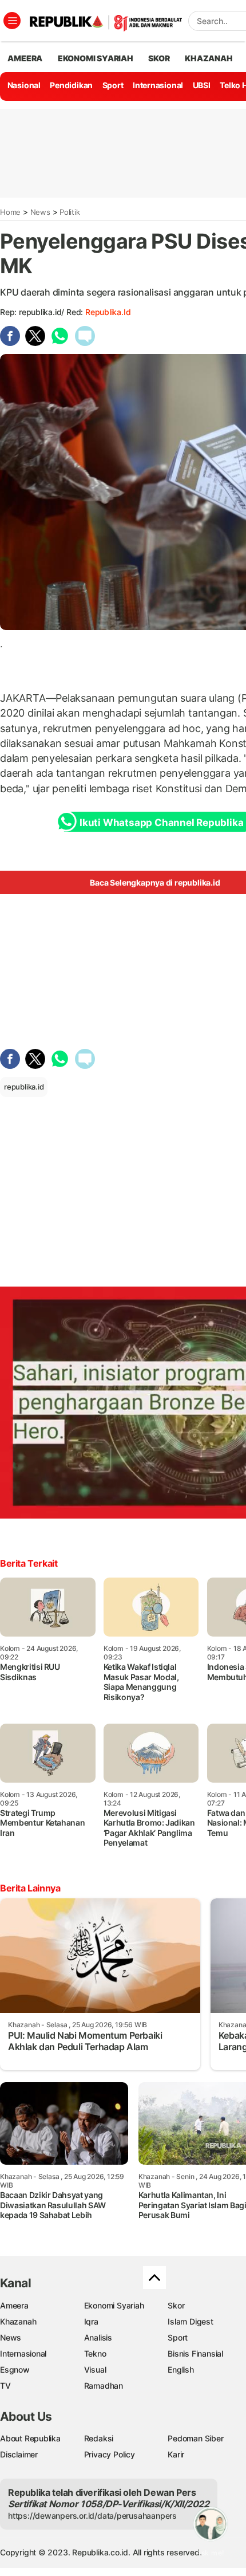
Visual (95, 2369)
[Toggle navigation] (12, 21)
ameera (25, 58)
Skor (176, 2305)
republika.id (108, 312)
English (181, 2369)
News (40, 212)
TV (5, 2386)
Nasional (24, 85)
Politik (70, 212)
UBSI (202, 85)
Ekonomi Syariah (96, 58)
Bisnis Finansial (195, 2353)
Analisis (98, 2337)
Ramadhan (104, 2386)
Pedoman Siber (195, 2438)
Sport (113, 85)
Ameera (14, 2305)
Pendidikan (71, 85)
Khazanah (18, 2321)
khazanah (209, 58)
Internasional (158, 85)
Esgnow (15, 2369)
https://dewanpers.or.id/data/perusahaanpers (92, 2516)
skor (159, 58)
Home (10, 212)
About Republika (30, 2438)
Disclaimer (19, 2454)
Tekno (95, 2353)
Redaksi (99, 2438)
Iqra (91, 2321)
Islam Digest (190, 2321)
